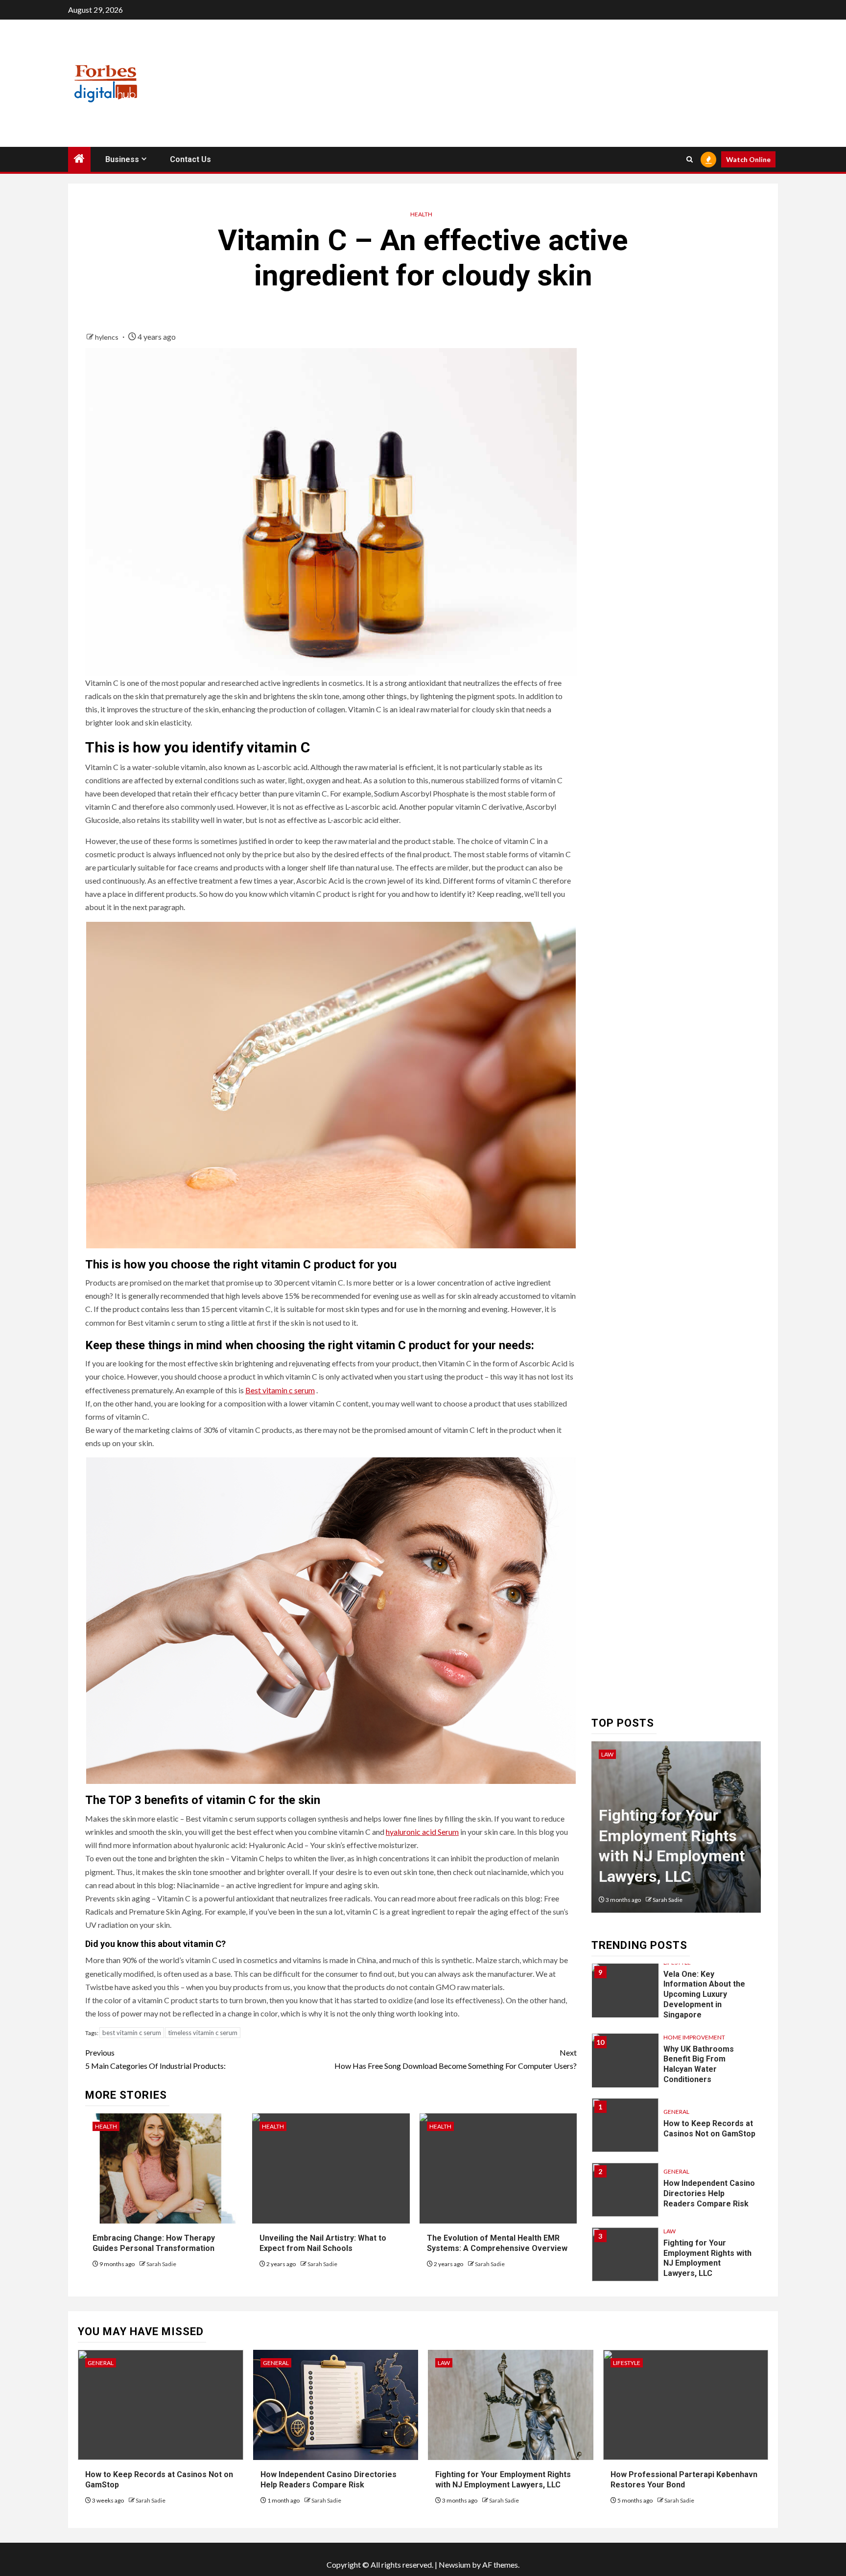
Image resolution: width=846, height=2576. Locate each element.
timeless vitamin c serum (203, 2033)
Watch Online (748, 159)
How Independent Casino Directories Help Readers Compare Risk (709, 2193)
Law (607, 1754)
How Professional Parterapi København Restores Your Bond (684, 2480)
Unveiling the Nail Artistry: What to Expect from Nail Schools (323, 2243)
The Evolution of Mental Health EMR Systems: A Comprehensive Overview (497, 2243)
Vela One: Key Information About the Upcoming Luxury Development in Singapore (704, 1994)
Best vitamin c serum (280, 1390)
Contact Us (190, 159)
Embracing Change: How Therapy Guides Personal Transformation (154, 2243)
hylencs (107, 337)
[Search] (690, 159)
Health (421, 214)
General (676, 2112)
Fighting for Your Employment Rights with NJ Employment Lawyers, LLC (707, 2258)
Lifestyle (627, 2363)
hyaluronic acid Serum (422, 1832)
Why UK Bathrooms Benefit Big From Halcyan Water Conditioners (699, 2064)
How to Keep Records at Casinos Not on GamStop (709, 2129)
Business (122, 159)
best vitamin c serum (132, 2033)
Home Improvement (694, 2037)
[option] (676, 1832)
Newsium (455, 2564)
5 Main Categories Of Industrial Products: (155, 2059)
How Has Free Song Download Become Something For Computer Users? (456, 2059)
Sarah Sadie (161, 2264)
